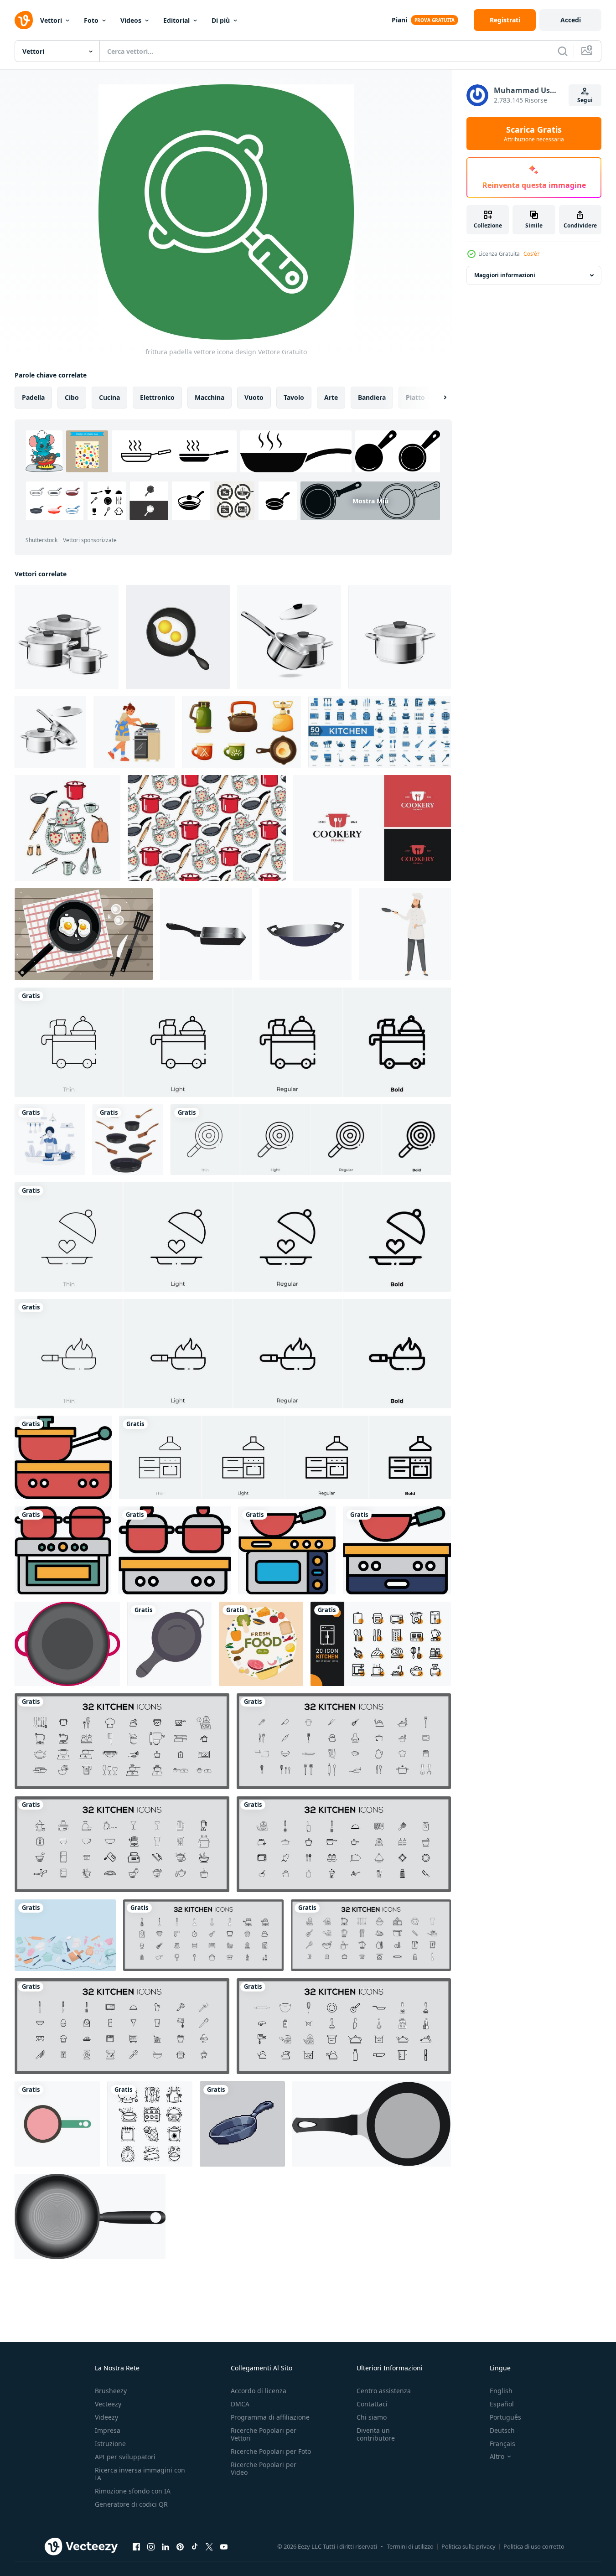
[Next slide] (437, 398)
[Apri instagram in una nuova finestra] (151, 2546)
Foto (91, 20)
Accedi (571, 20)
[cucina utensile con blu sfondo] (65, 1935)
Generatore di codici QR (131, 2504)
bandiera (372, 397)
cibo (72, 397)
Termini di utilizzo (410, 2546)
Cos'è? (531, 254)
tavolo (294, 397)
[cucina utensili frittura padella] (57, 2124)
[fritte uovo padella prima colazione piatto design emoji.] (178, 637)
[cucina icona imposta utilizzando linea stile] (381, 1644)
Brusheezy (111, 2391)
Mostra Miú (370, 501)
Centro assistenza (384, 2391)
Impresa (108, 2430)
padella (33, 397)
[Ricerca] (563, 51)
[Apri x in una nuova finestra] (209, 2546)
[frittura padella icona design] (169, 1644)
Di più (221, 20)
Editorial (176, 20)
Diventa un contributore (376, 2434)
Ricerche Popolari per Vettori (264, 2434)
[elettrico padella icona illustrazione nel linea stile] (63, 1457)
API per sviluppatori (125, 2457)
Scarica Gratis (534, 134)
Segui (585, 100)
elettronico (157, 397)
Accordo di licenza (259, 2391)
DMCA (240, 2404)
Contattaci (372, 2404)
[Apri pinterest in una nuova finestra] (180, 2546)
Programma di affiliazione (270, 2417)
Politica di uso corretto (534, 2546)
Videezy (106, 2417)
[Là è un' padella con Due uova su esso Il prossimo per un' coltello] (84, 934)
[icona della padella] (206, 934)
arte (331, 397)
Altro (497, 2457)
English (501, 2391)
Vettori (51, 20)
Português (505, 2417)
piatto (415, 397)
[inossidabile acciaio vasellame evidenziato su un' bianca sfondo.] (67, 637)
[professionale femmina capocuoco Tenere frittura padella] (405, 934)
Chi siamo (372, 2417)
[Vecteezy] (24, 20)
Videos (131, 20)
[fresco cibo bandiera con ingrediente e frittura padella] (261, 1644)
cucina (109, 397)
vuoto (254, 397)
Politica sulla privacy (468, 2546)
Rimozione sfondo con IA (133, 2491)
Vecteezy (108, 2404)
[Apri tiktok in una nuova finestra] (195, 2546)
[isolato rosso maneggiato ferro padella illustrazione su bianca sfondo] (67, 1644)
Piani (399, 20)
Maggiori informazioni (505, 275)
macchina (210, 397)
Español (502, 2404)
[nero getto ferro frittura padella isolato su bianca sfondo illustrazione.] (90, 2216)
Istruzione (110, 2444)
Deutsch (502, 2430)
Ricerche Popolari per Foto (271, 2451)
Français (502, 2444)
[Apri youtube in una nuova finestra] (224, 2546)
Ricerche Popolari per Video (264, 2468)
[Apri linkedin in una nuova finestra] (166, 2546)
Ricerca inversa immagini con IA (140, 2474)
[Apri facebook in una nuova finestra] (136, 2546)
